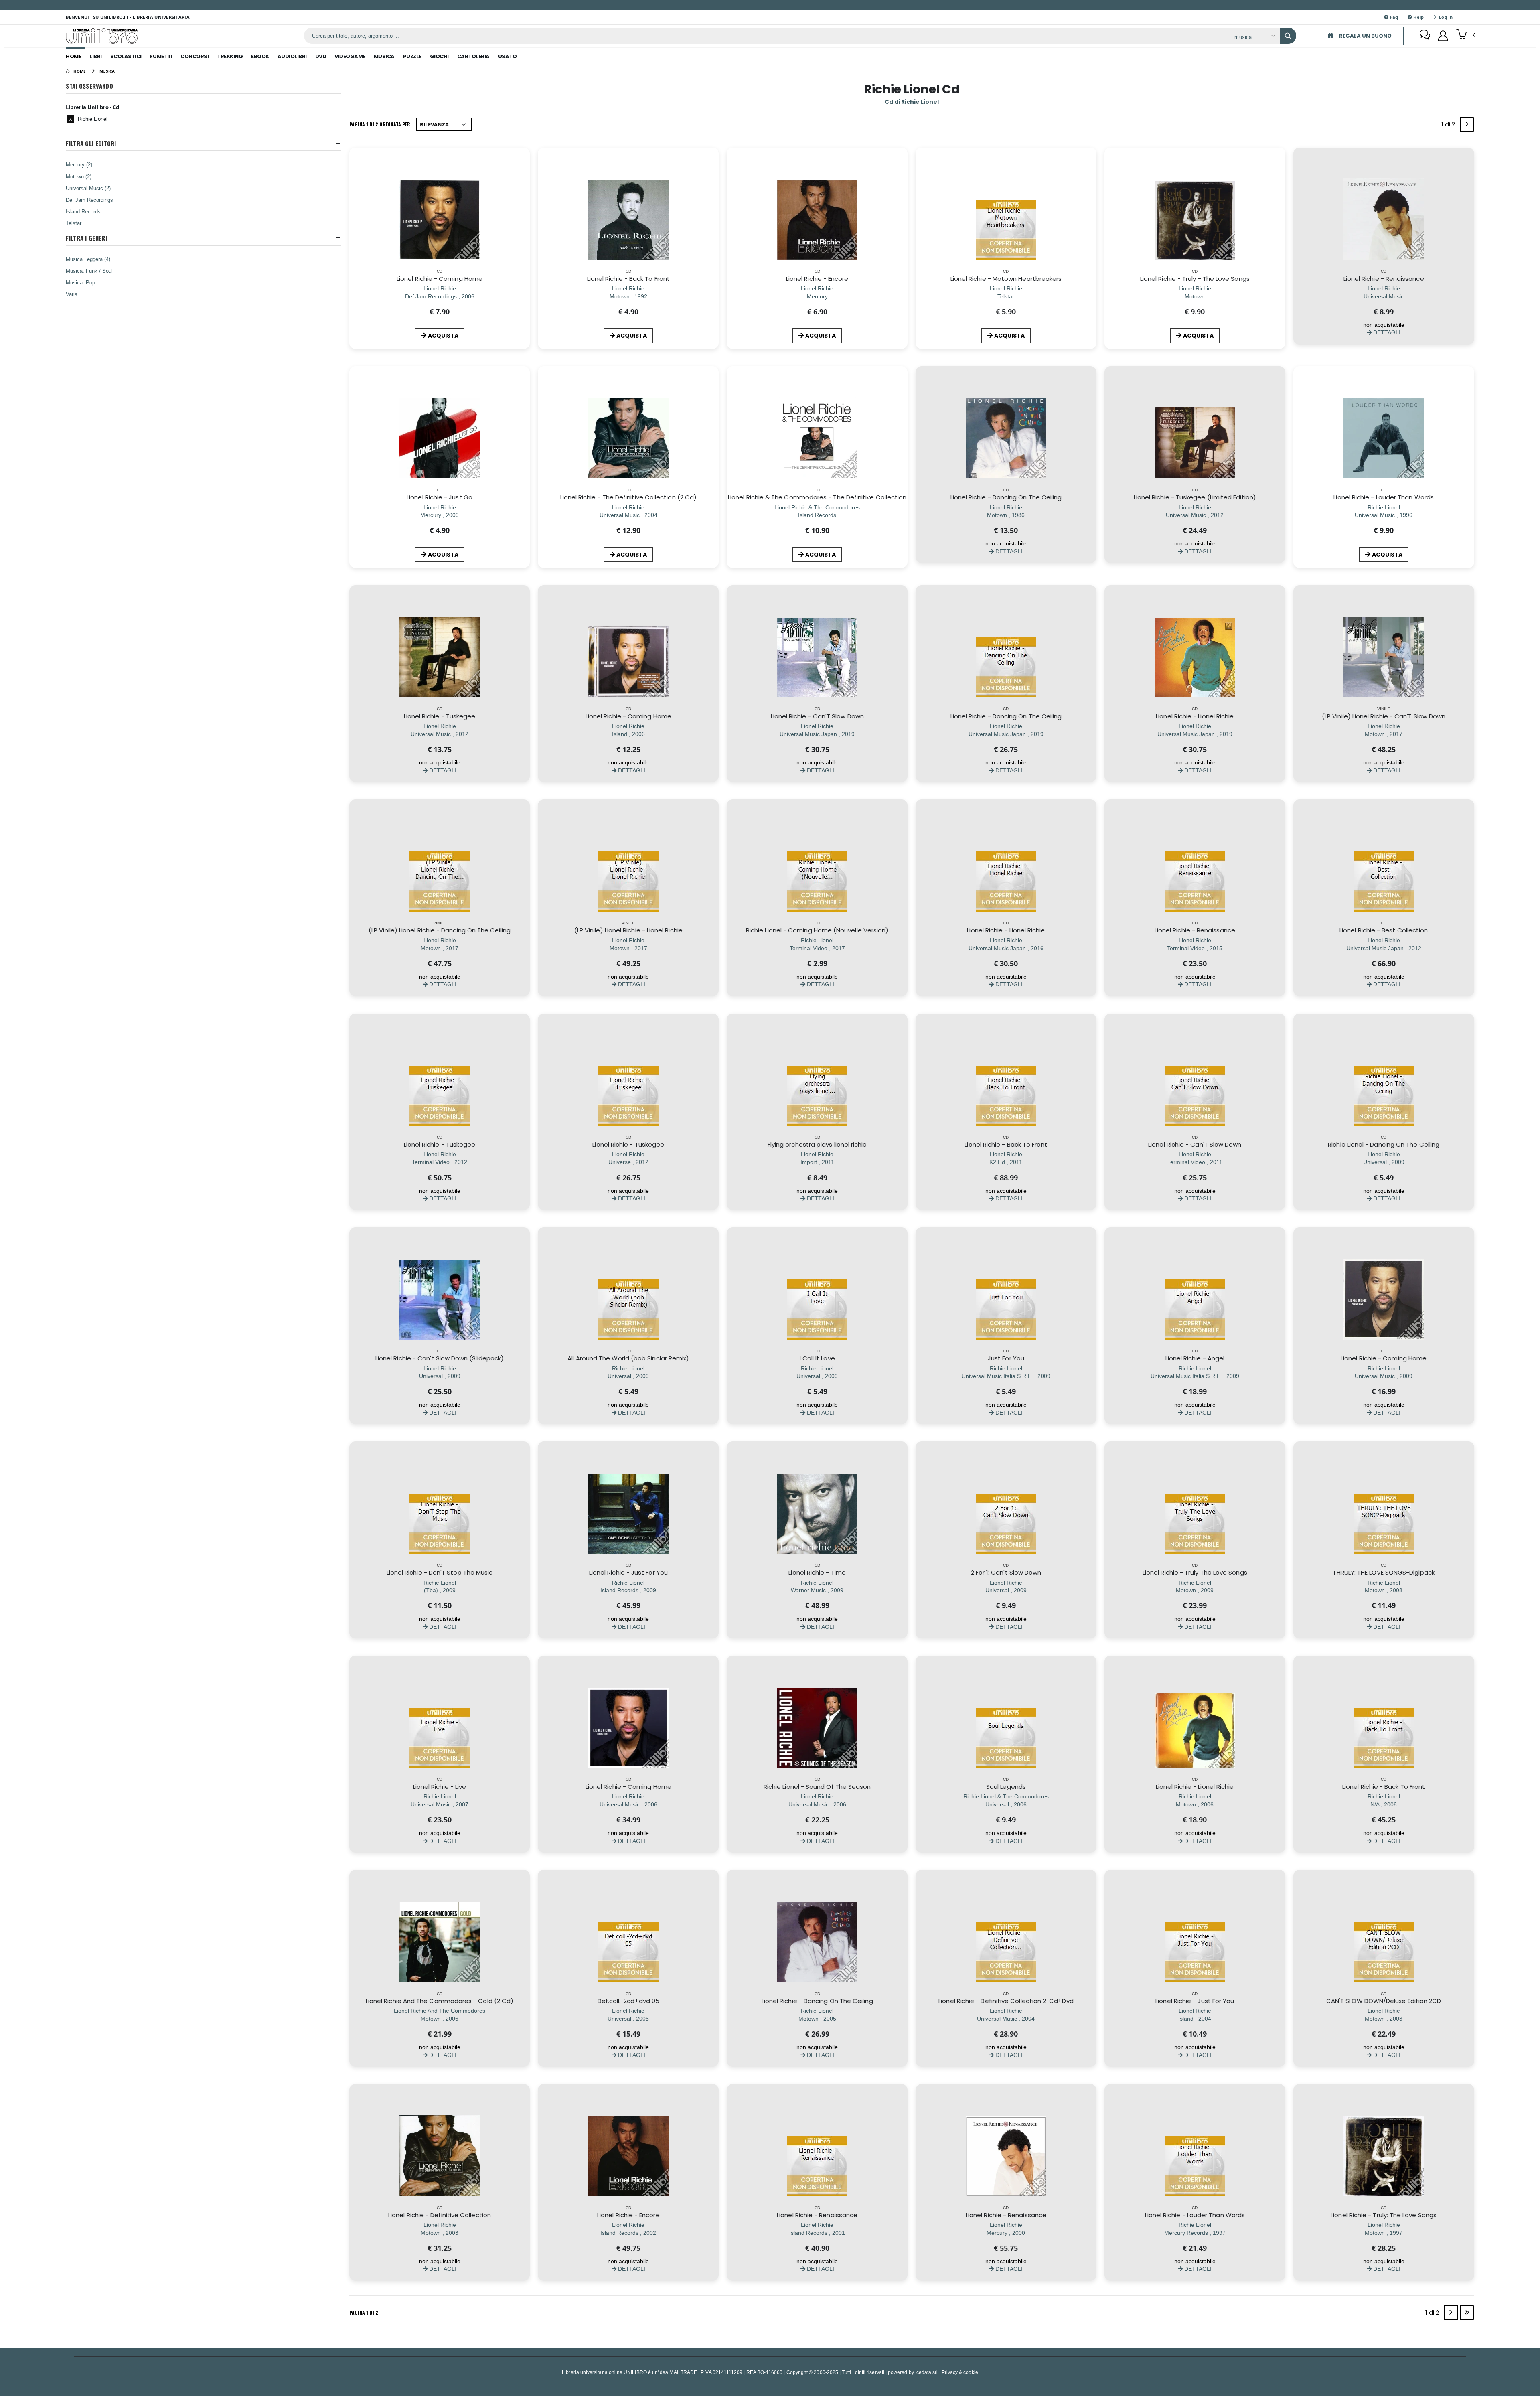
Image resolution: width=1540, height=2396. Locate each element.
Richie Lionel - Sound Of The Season (817, 1787)
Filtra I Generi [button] (86, 238)
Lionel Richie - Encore (817, 279)
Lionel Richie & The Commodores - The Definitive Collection (817, 497)
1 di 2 (1450, 126)
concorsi (195, 56)
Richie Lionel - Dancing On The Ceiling (1384, 1144)
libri (96, 56)
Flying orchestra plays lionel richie (817, 1144)
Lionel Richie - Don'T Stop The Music (440, 1572)
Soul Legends (1006, 1787)
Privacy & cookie (960, 2372)
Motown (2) (79, 176)
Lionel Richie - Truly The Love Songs (1195, 1572)
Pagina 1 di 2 (364, 2312)
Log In (1445, 17)
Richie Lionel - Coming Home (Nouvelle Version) (817, 930)
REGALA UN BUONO (1365, 36)
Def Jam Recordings (89, 200)
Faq (1394, 17)
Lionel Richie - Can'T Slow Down (817, 716)
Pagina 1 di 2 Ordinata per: (381, 124)
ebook (260, 56)
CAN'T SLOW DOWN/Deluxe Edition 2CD (1384, 2001)
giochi (439, 56)
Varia (72, 294)
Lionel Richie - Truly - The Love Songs (1195, 279)
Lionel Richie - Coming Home (440, 279)
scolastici (126, 56)
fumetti (161, 56)
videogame (350, 56)
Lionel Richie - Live (440, 1787)
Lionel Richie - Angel (1195, 1358)
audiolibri (292, 56)
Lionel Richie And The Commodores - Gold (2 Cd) (440, 2001)
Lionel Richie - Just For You (628, 1572)
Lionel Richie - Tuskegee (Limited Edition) (1195, 497)
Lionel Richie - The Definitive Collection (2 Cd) (629, 497)
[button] (1466, 35)
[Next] (1467, 124)
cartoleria (473, 56)
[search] (1288, 36)
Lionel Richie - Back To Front (628, 279)
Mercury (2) (79, 164)
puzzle (412, 56)
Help (1418, 17)
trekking (230, 56)
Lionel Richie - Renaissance (1384, 279)
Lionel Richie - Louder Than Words (1383, 497)
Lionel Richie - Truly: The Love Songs (1384, 2215)
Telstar (74, 223)
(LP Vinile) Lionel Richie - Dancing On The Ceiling (440, 930)
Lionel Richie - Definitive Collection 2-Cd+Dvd (1006, 2001)
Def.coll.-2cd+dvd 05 (629, 2001)
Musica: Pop (80, 282)
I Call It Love (817, 1358)
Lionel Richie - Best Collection (1384, 930)
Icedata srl (927, 2372)
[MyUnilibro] (1443, 36)
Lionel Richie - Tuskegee (440, 716)
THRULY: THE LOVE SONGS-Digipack (1383, 1572)
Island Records (83, 211)
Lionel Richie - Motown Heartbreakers (1006, 279)
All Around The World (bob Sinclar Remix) (628, 1358)
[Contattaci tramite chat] (1425, 36)
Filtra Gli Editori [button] (91, 143)
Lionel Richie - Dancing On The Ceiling (1006, 497)
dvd (321, 56)
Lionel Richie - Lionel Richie (1195, 716)
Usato (508, 56)
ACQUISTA (443, 336)
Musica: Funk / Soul (89, 271)
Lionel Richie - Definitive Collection (440, 2215)
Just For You (1006, 1358)
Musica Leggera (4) (88, 259)
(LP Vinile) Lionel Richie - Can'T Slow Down (1384, 716)
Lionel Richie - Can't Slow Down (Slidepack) (440, 1358)
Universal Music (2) (88, 188)
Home (73, 56)
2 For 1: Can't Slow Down (1006, 1572)
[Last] (1467, 2313)
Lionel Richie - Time (817, 1572)
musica (384, 56)
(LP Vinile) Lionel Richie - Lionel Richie (628, 930)
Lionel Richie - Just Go (440, 497)
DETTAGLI (1386, 332)
